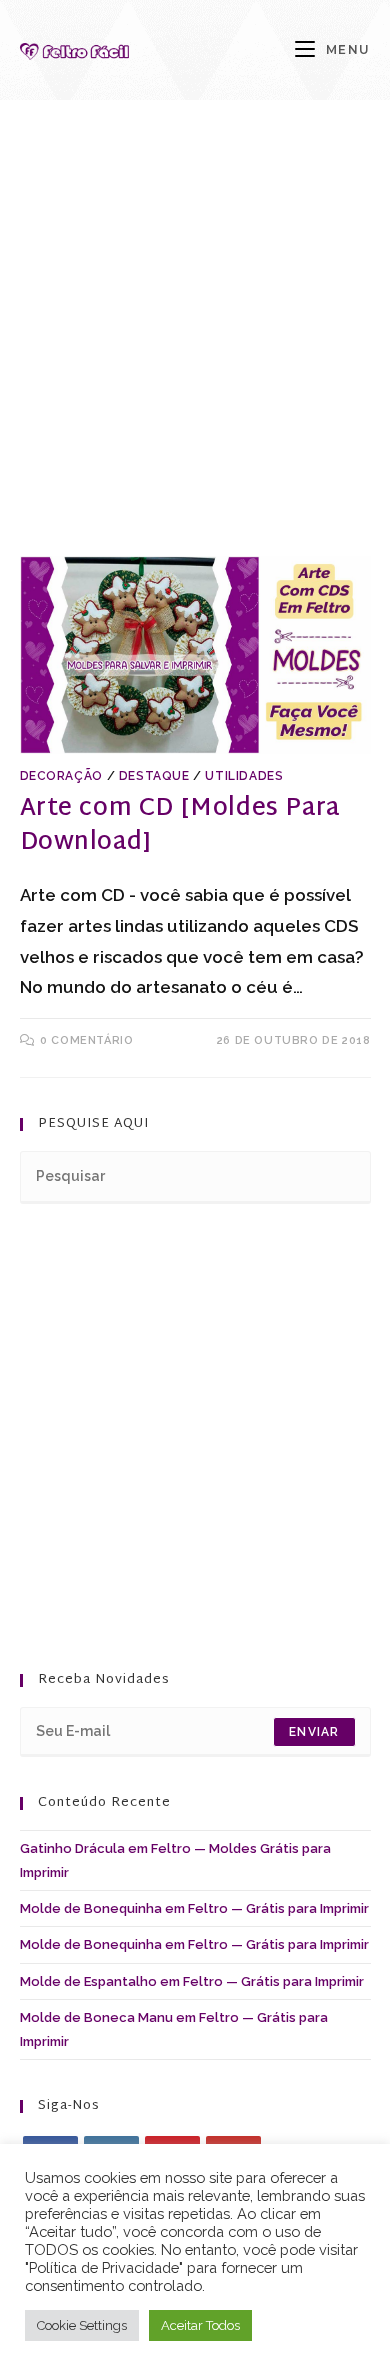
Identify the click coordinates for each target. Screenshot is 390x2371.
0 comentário (86, 1040)
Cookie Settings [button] (82, 2325)
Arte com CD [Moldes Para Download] (180, 826)
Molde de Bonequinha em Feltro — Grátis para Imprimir (194, 1908)
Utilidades (244, 776)
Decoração (61, 776)
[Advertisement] (195, 353)
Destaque (154, 776)
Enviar (314, 1732)
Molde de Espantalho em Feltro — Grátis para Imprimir (192, 1981)
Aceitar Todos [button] (200, 2325)
